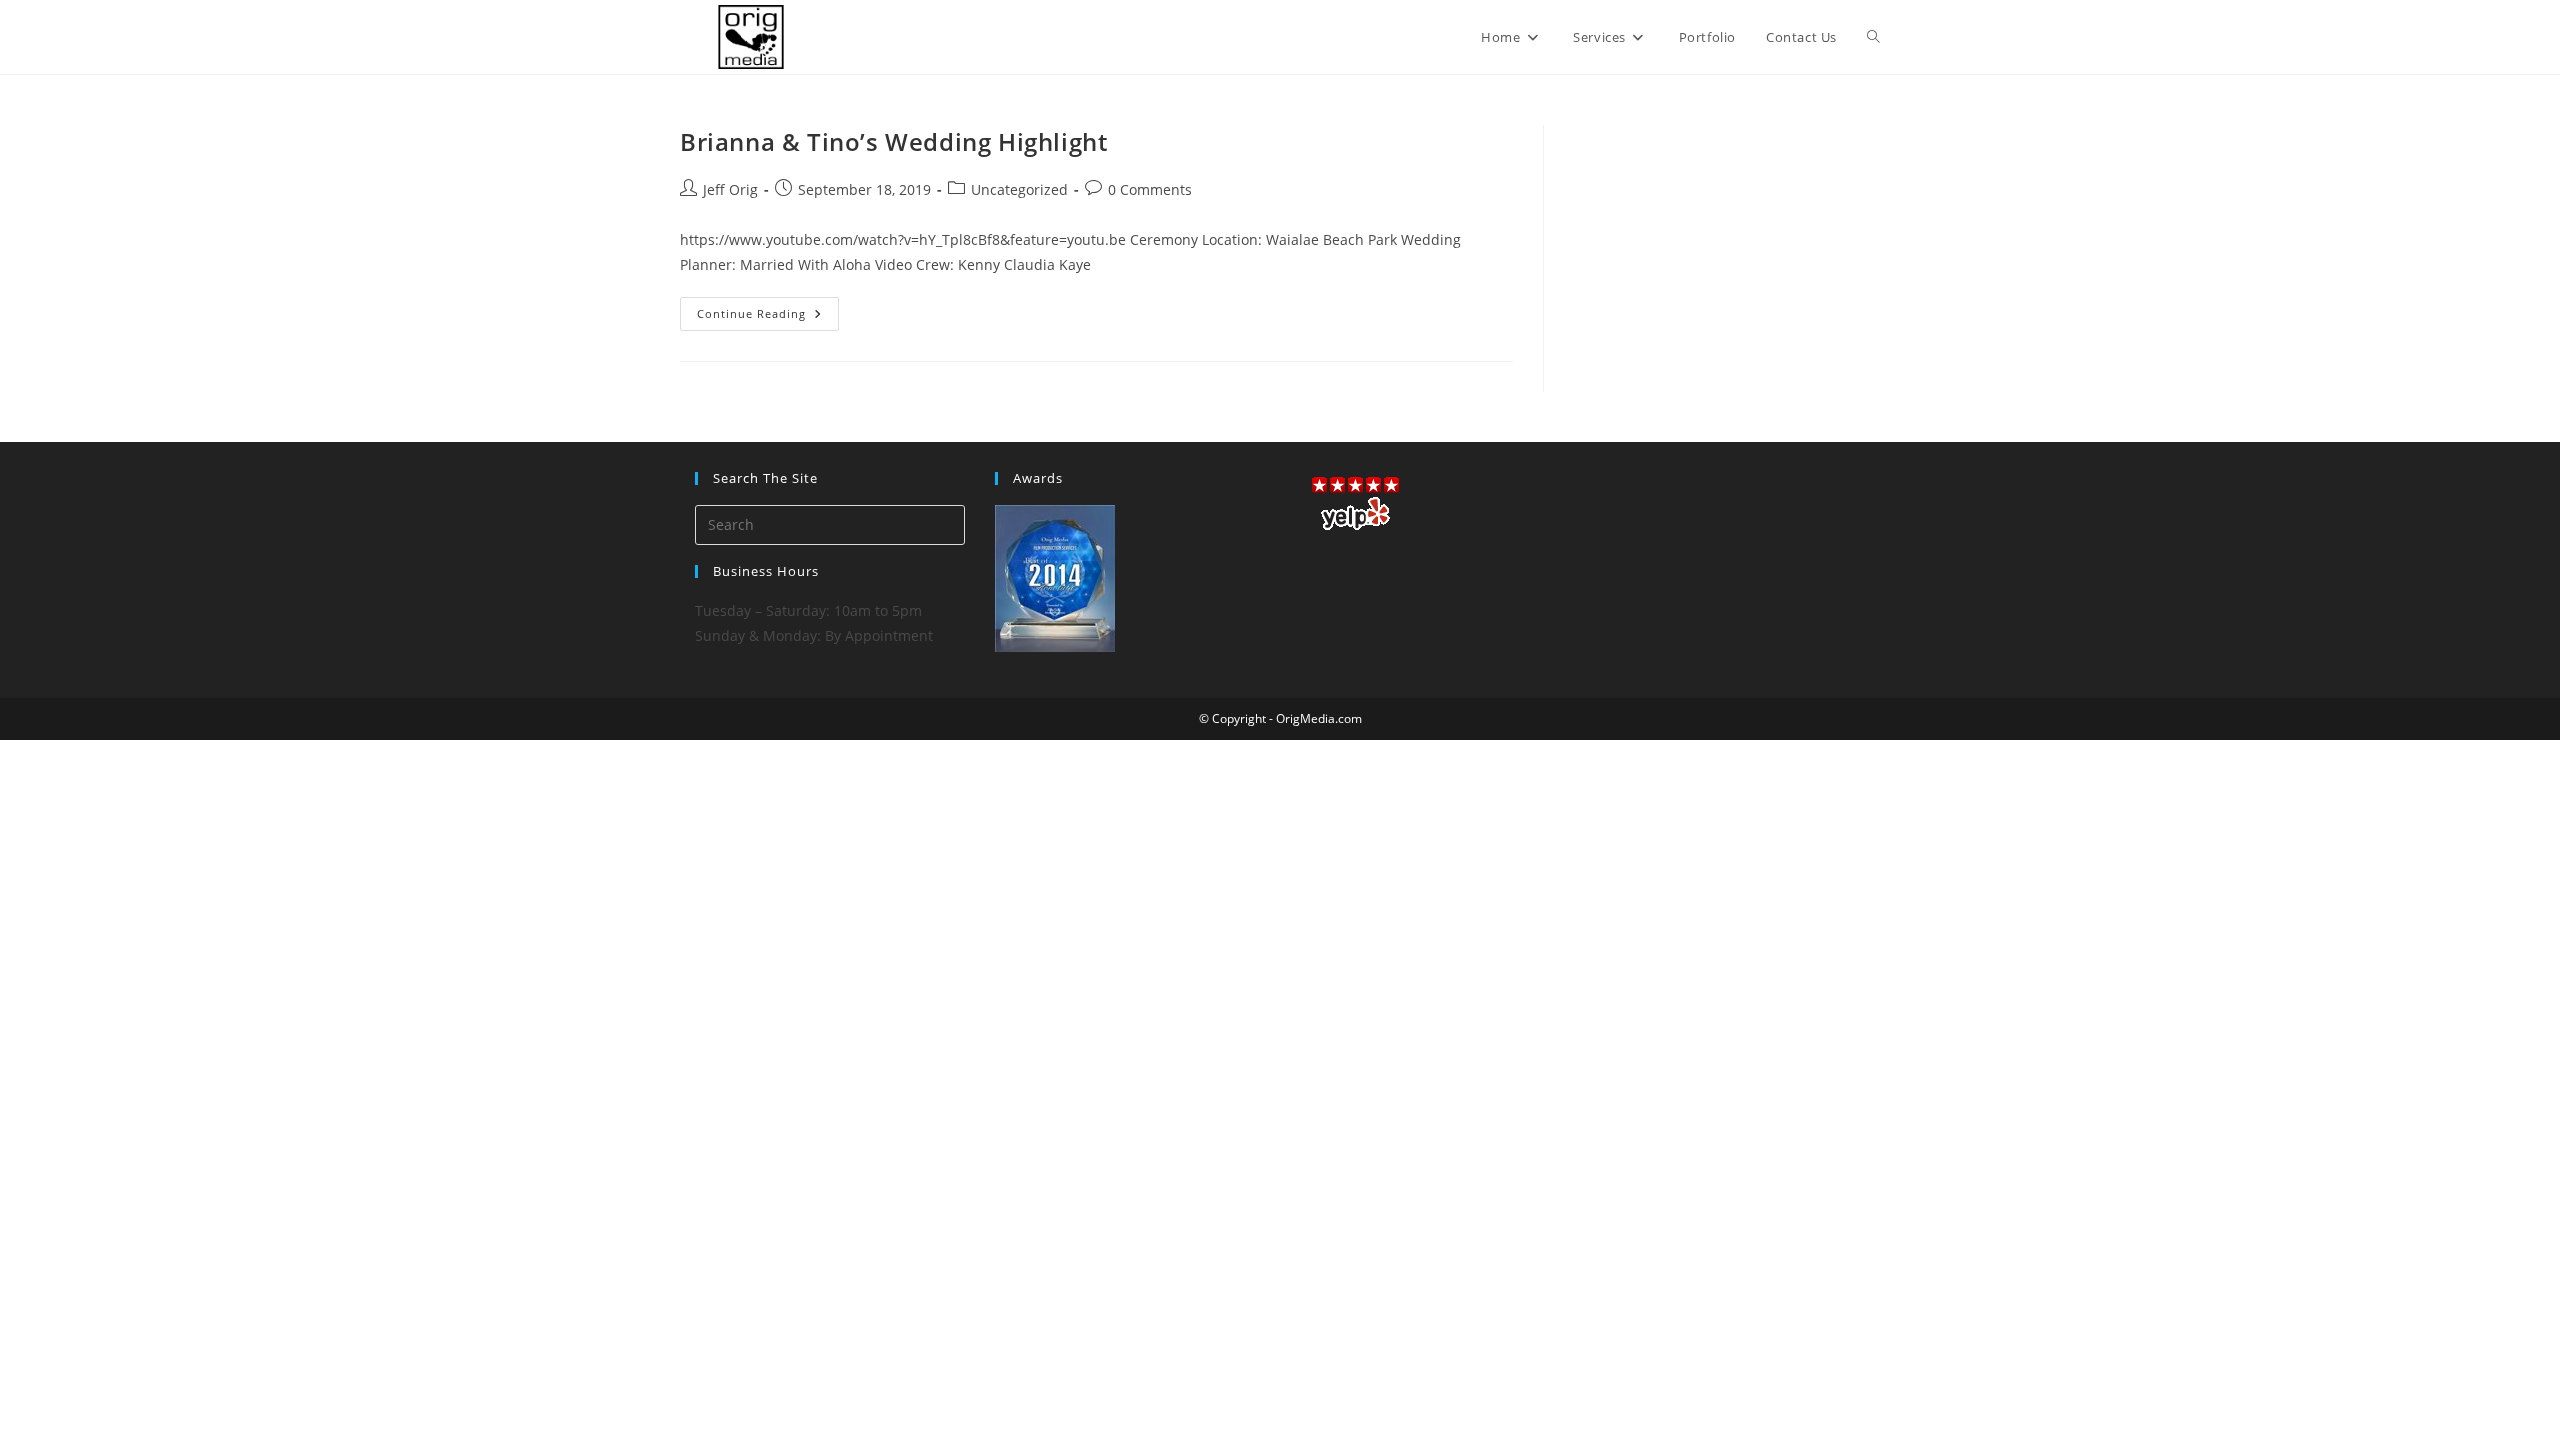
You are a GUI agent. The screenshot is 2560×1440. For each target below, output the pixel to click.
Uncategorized (1019, 189)
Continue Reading (768, 317)
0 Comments (1150, 189)
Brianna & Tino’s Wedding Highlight (893, 141)
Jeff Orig (730, 189)
